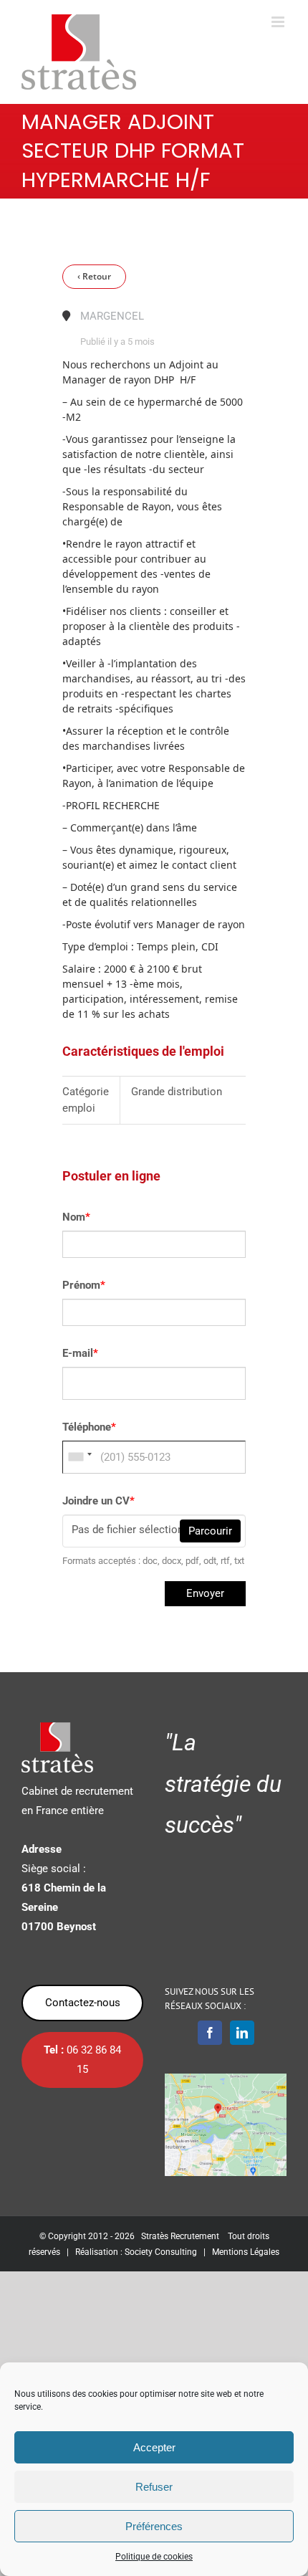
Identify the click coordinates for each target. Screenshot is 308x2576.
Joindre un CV (98, 1501)
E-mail (80, 1353)
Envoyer (205, 1593)
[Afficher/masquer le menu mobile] (279, 22)
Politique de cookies (154, 2557)
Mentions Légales (246, 2252)
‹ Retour (94, 276)
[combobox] (80, 1457)
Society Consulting (161, 2252)
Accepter (154, 2447)
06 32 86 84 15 (82, 2060)
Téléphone (89, 1427)
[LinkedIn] (242, 2033)
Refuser (154, 2487)
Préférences (154, 2526)
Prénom (84, 1285)
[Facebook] (210, 2033)
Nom (76, 1217)
